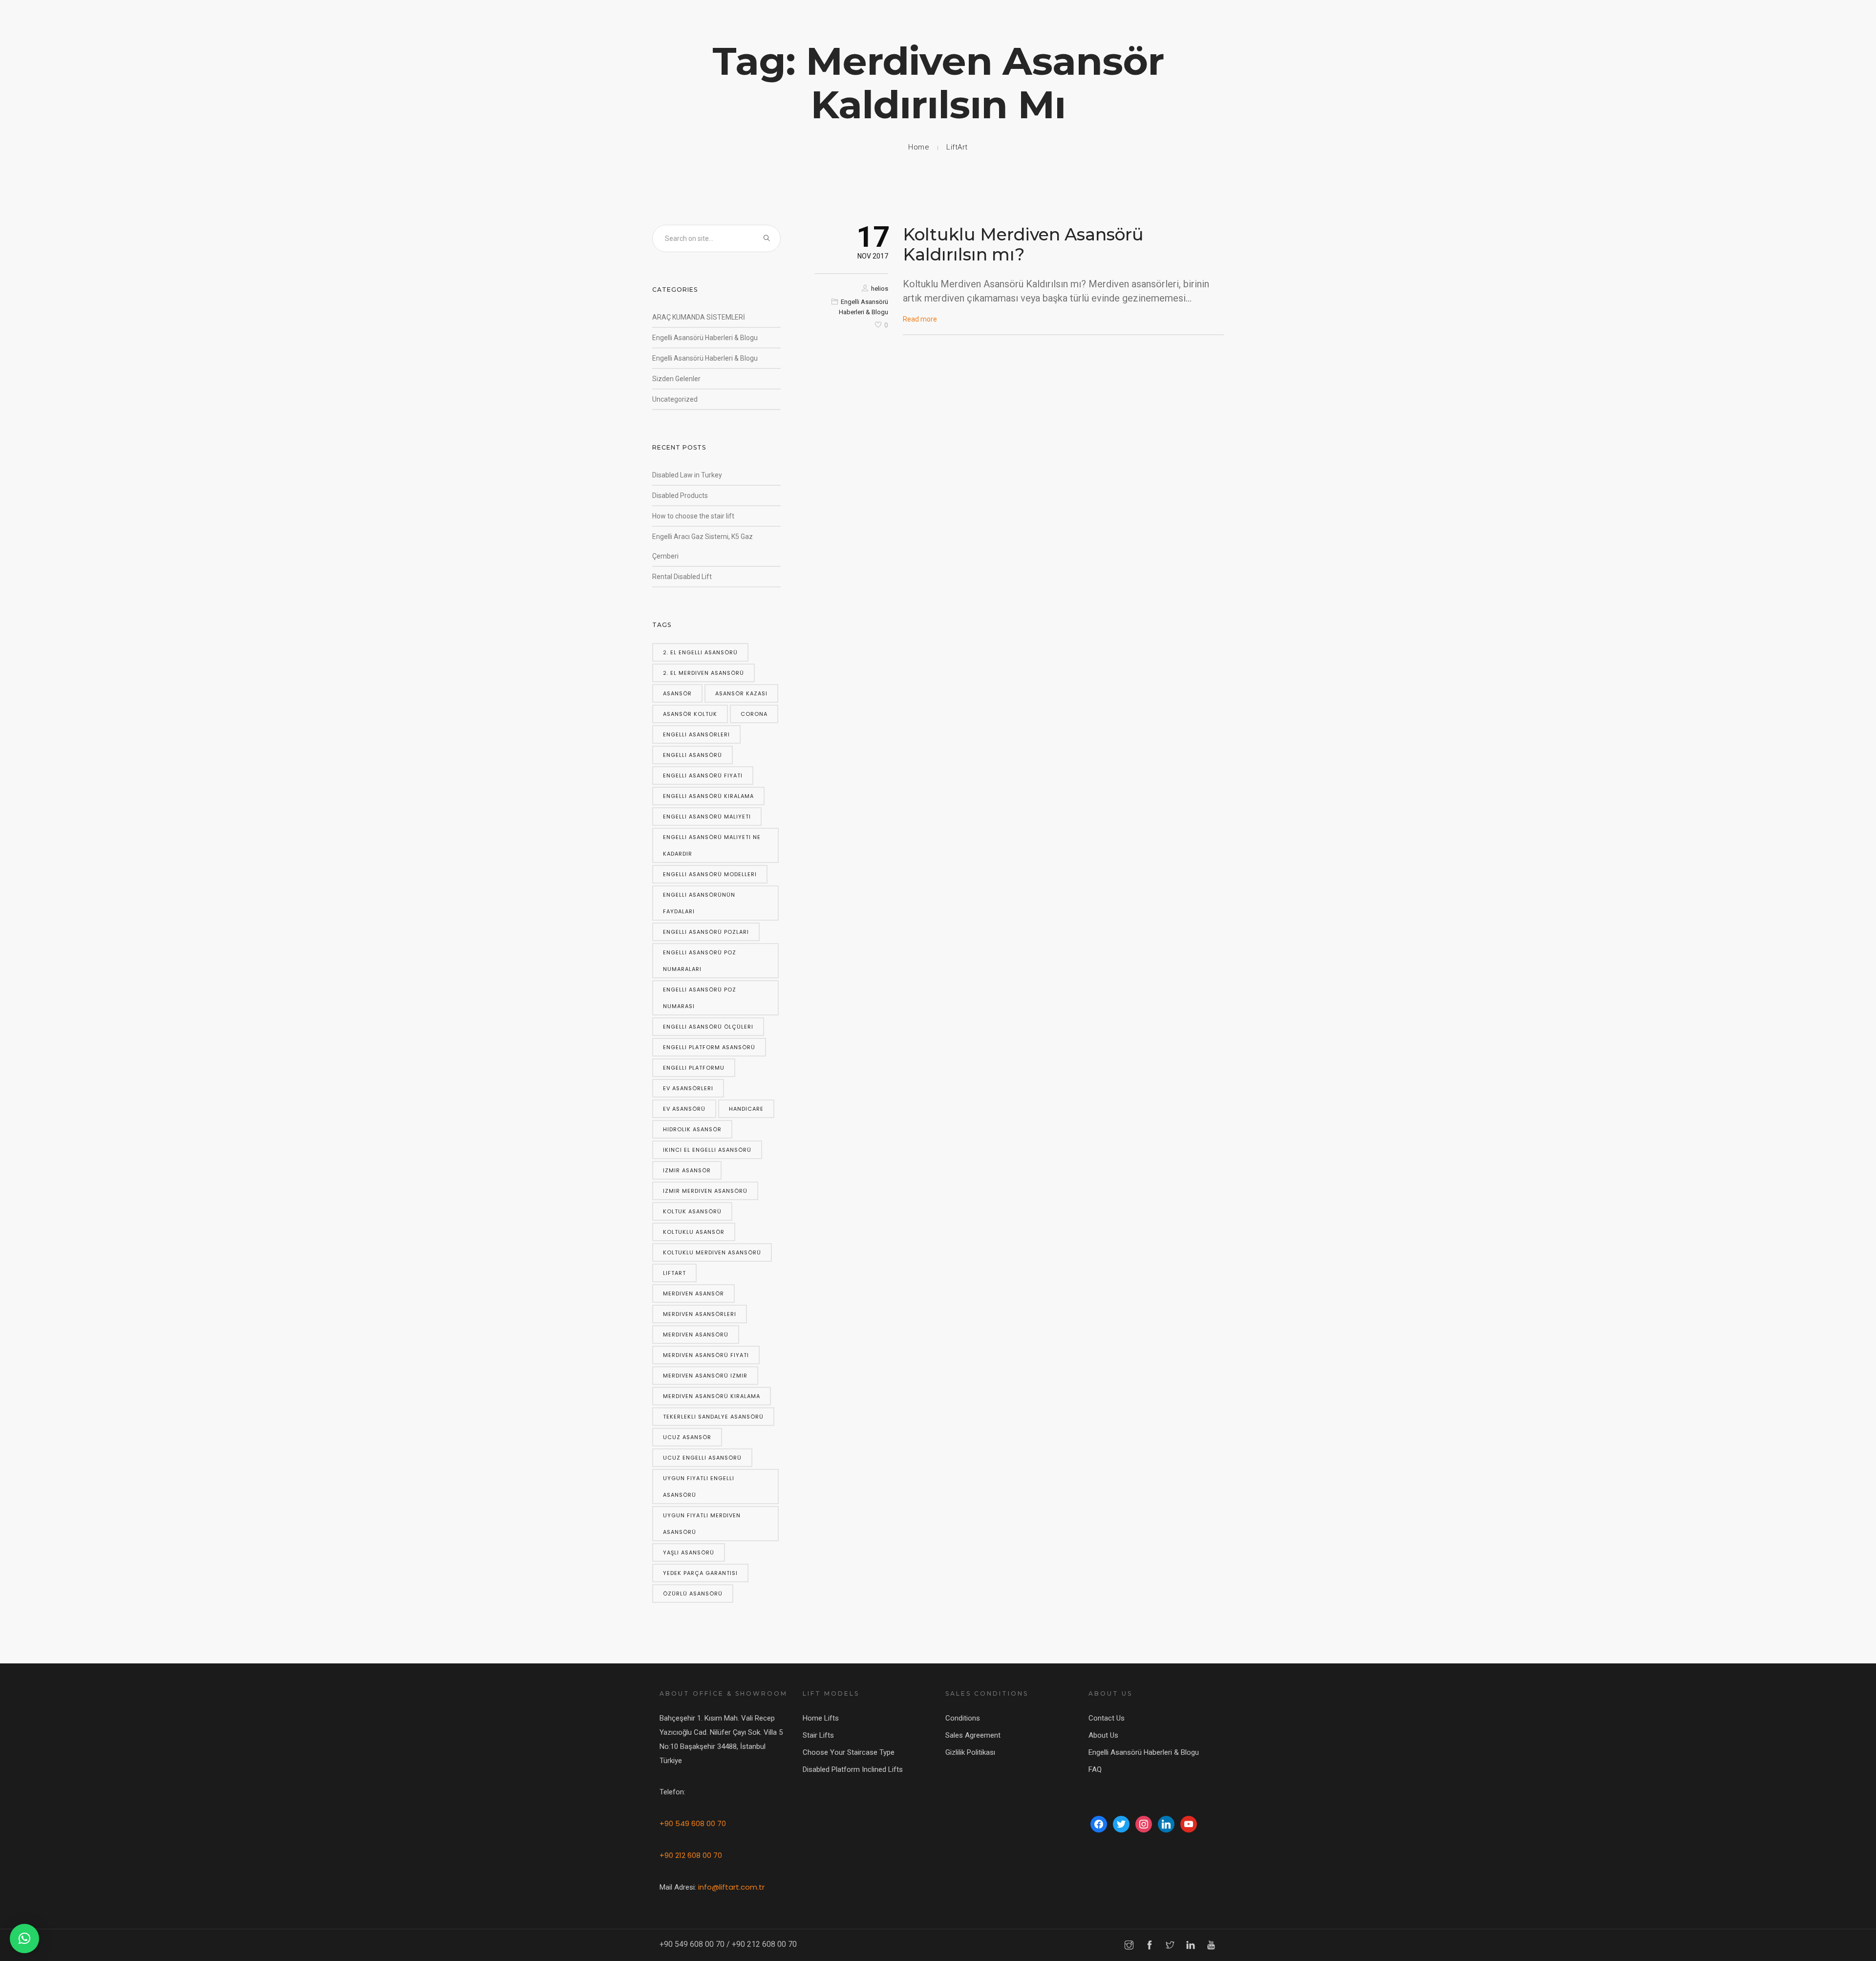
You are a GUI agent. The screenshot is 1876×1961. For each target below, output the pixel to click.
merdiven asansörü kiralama (712, 1396)
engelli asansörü (693, 755)
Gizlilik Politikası (970, 1752)
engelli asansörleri (696, 734)
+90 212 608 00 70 (691, 1855)
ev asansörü (684, 1109)
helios (880, 289)
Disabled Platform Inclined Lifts (853, 1769)
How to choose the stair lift (693, 516)
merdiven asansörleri (700, 1314)
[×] (24, 1939)
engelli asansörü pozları (706, 932)
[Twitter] (1121, 1824)
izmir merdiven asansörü (705, 1191)
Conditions (963, 1718)
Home (919, 147)
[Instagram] (1144, 1824)
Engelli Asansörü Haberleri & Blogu (705, 338)
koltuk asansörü (692, 1211)
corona (754, 714)
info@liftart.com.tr (731, 1887)
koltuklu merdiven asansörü (712, 1252)
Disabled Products (680, 496)
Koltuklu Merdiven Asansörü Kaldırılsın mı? (1023, 245)
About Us (1103, 1735)
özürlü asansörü (693, 1594)
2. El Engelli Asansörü (700, 652)
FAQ (1095, 1769)
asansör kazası (741, 693)
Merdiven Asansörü (696, 1335)
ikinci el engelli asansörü (707, 1150)
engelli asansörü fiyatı (703, 776)
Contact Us (1107, 1718)
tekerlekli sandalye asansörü (713, 1417)
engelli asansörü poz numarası (700, 998)
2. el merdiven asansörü (703, 673)
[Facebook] (1099, 1824)
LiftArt (957, 147)
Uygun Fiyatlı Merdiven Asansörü (702, 1524)
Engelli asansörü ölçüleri (708, 1027)
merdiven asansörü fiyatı (706, 1355)
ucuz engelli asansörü (702, 1458)
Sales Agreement (973, 1735)
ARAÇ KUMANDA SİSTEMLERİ (699, 317)
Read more (920, 319)
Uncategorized (675, 399)
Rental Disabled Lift (682, 577)
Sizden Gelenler (676, 379)
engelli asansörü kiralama (708, 796)
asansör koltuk (690, 714)
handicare (746, 1109)
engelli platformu (694, 1068)
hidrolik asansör (692, 1129)
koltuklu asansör (694, 1232)
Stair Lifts (818, 1735)
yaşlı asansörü (689, 1552)
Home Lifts (821, 1718)
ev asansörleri (688, 1088)
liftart (674, 1273)
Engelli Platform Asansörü (709, 1047)
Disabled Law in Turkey (687, 475)
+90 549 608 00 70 (693, 1823)
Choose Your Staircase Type (849, 1752)
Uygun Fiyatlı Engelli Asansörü (699, 1487)
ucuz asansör (687, 1437)
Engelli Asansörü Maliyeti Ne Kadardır (712, 845)
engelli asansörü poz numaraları (700, 961)
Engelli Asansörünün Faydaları (699, 903)
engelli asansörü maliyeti (707, 817)
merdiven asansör (693, 1293)
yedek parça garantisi (700, 1573)
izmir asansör (687, 1170)
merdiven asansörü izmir (705, 1376)
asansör (677, 693)
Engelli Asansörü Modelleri (710, 874)
